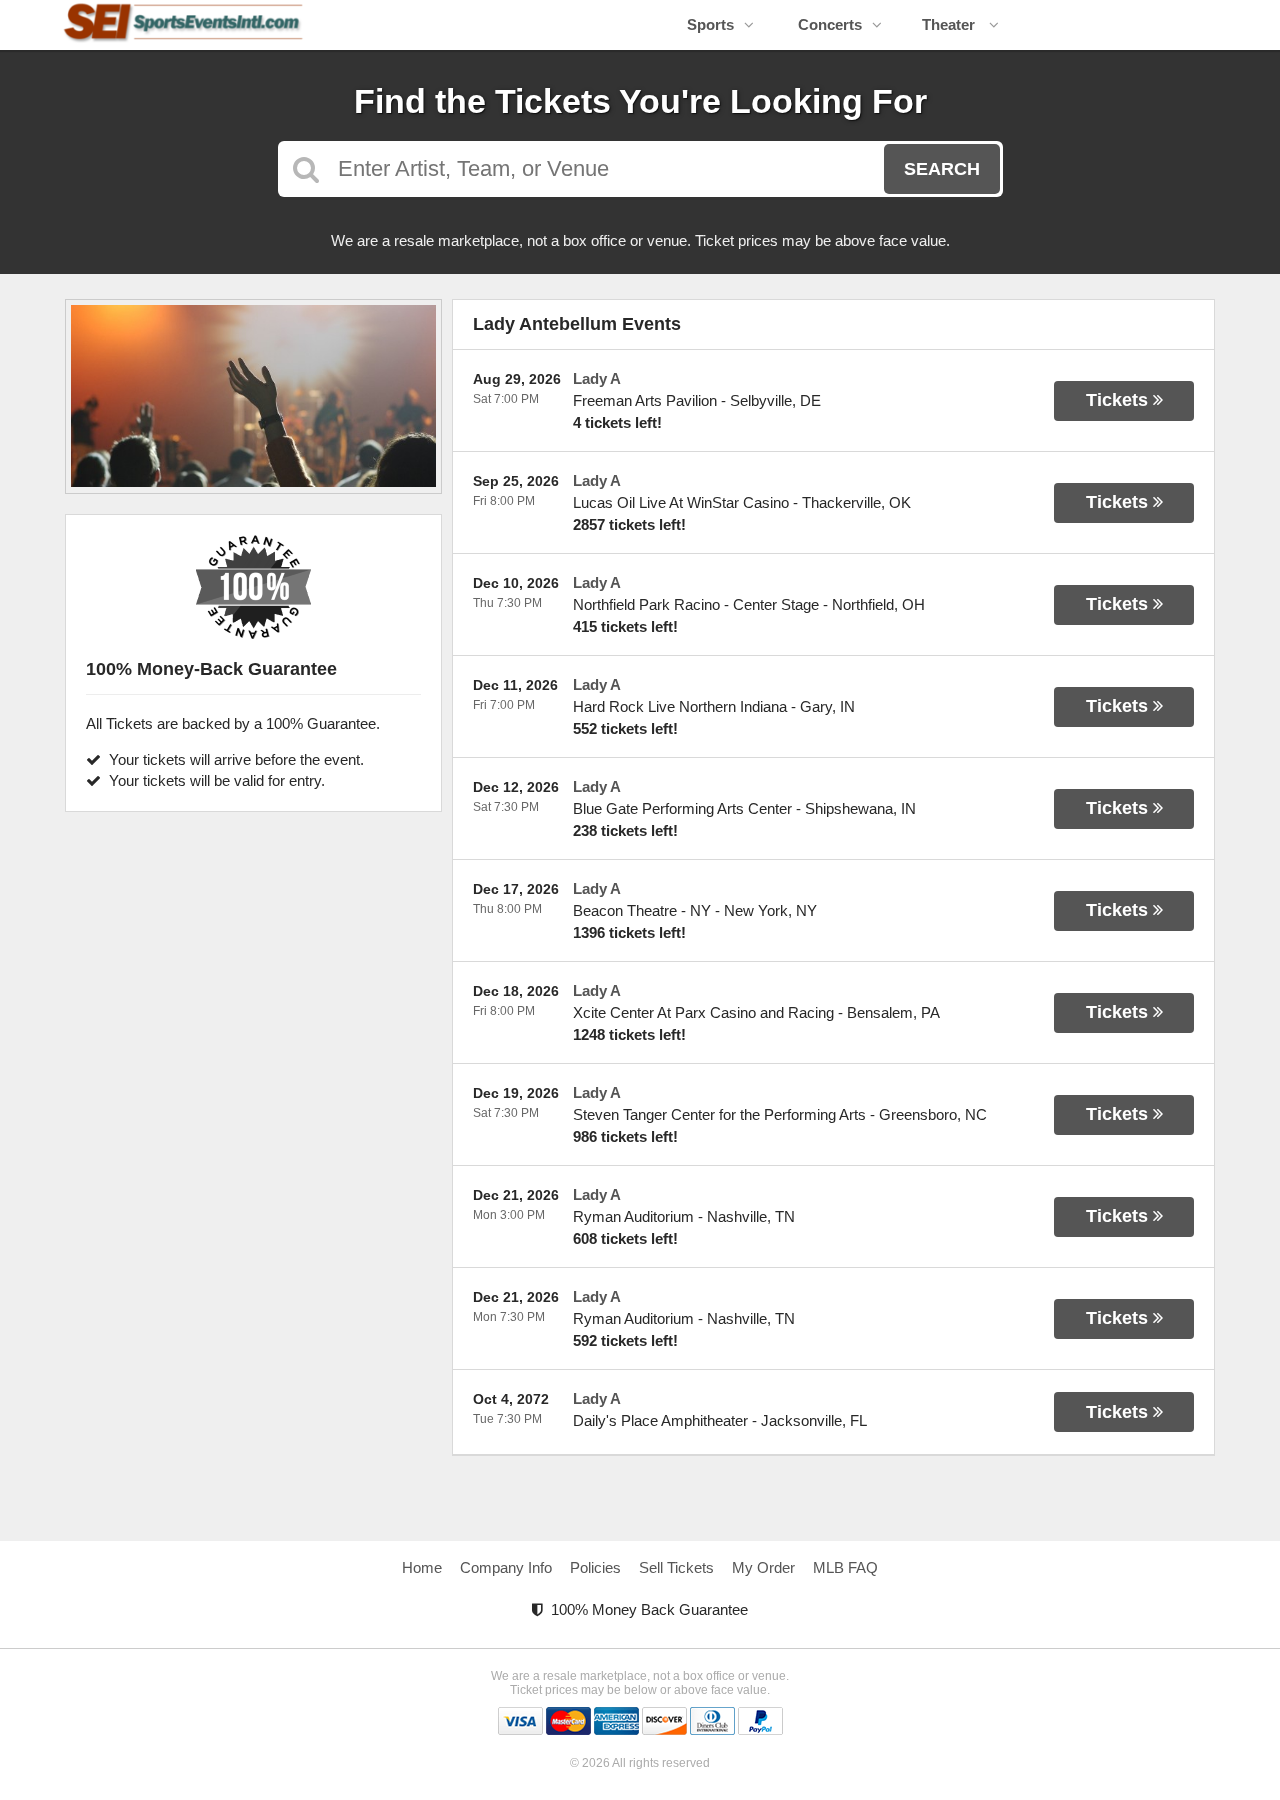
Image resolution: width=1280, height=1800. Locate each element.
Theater (950, 24)
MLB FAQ (845, 1567)
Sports (710, 24)
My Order (763, 1567)
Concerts (830, 24)
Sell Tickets (676, 1567)
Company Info (506, 1567)
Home (422, 1567)
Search (942, 169)
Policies (595, 1567)
